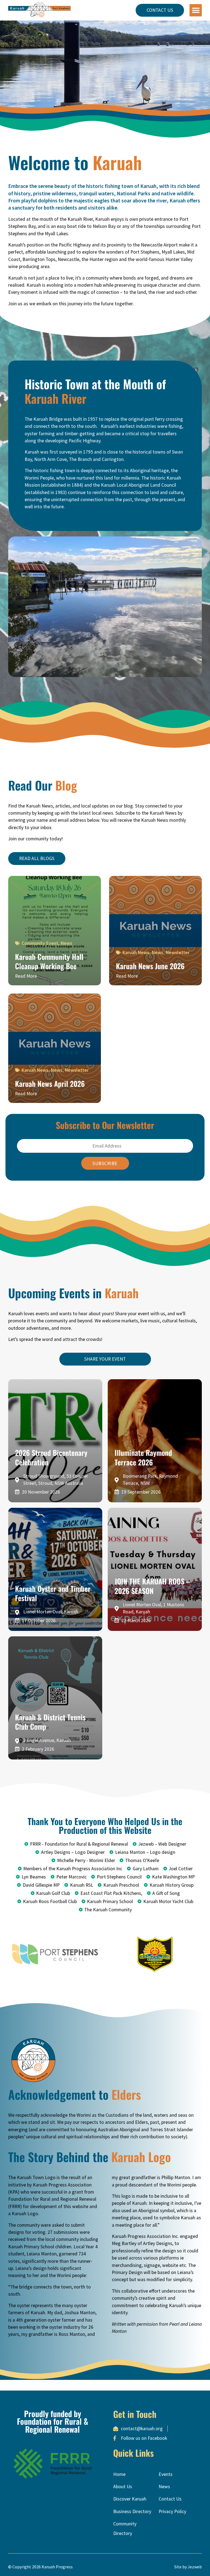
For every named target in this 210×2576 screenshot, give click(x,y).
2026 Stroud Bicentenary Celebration (51, 1457)
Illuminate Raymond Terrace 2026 (143, 1457)
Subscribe (105, 1163)
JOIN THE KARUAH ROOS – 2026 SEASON (152, 1586)
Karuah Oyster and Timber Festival (53, 1593)
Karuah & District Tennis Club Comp (50, 1722)
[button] (196, 10)
